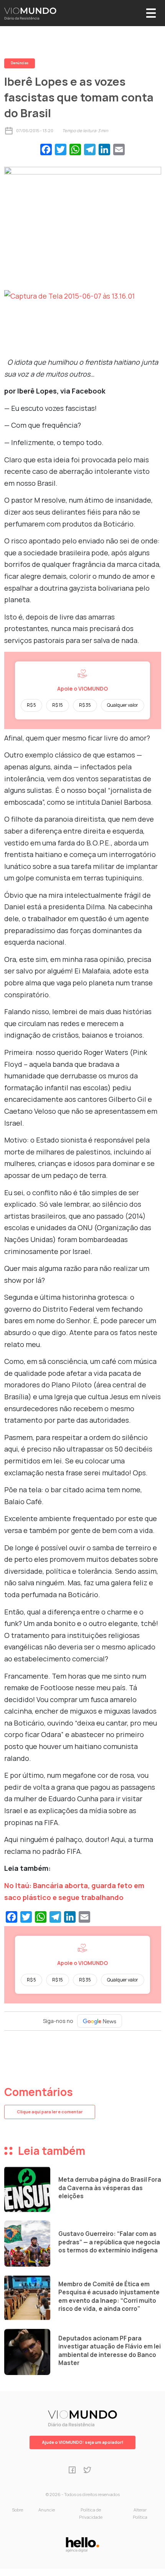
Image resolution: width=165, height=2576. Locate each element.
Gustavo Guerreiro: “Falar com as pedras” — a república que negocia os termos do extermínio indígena (109, 2242)
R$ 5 (31, 705)
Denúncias (20, 63)
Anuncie (47, 2510)
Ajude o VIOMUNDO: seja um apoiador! (82, 2442)
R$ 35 (85, 705)
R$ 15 (58, 705)
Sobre (17, 2510)
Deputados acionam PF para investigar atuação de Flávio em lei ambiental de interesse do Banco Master (110, 2351)
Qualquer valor (123, 705)
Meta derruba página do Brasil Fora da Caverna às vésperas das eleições (110, 2188)
